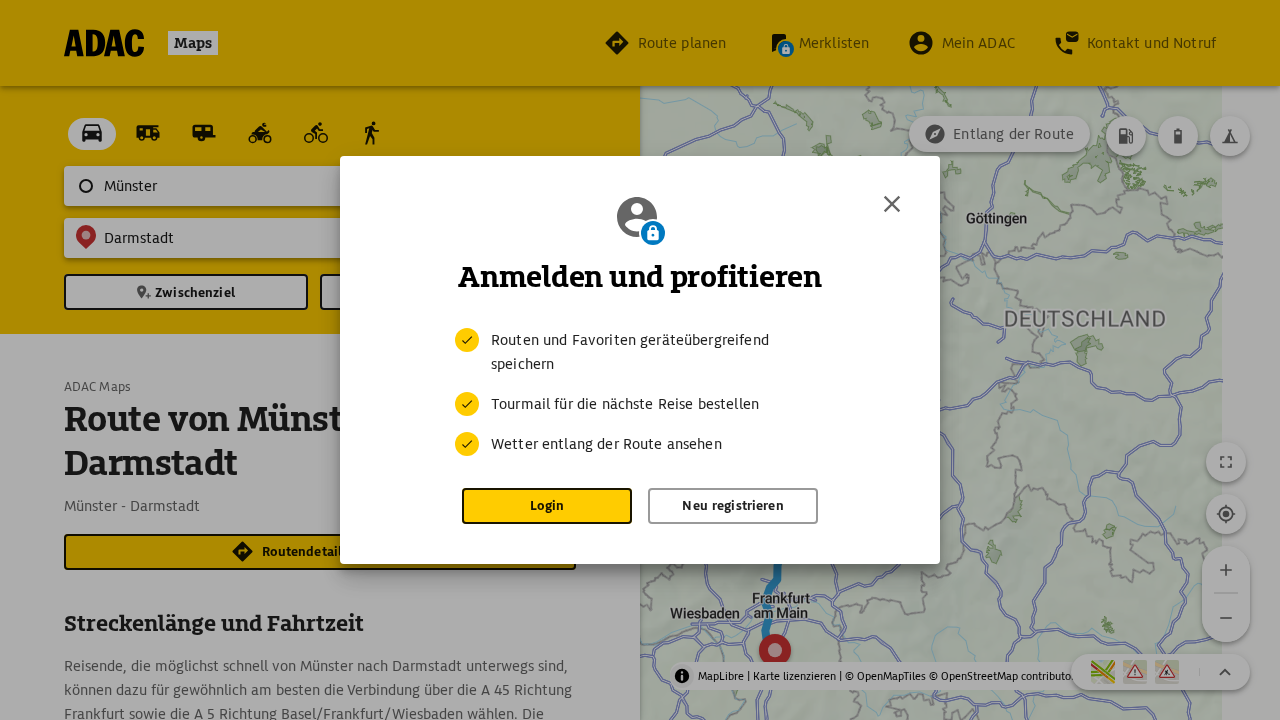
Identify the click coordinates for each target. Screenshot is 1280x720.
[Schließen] (892, 204)
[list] (640, 392)
